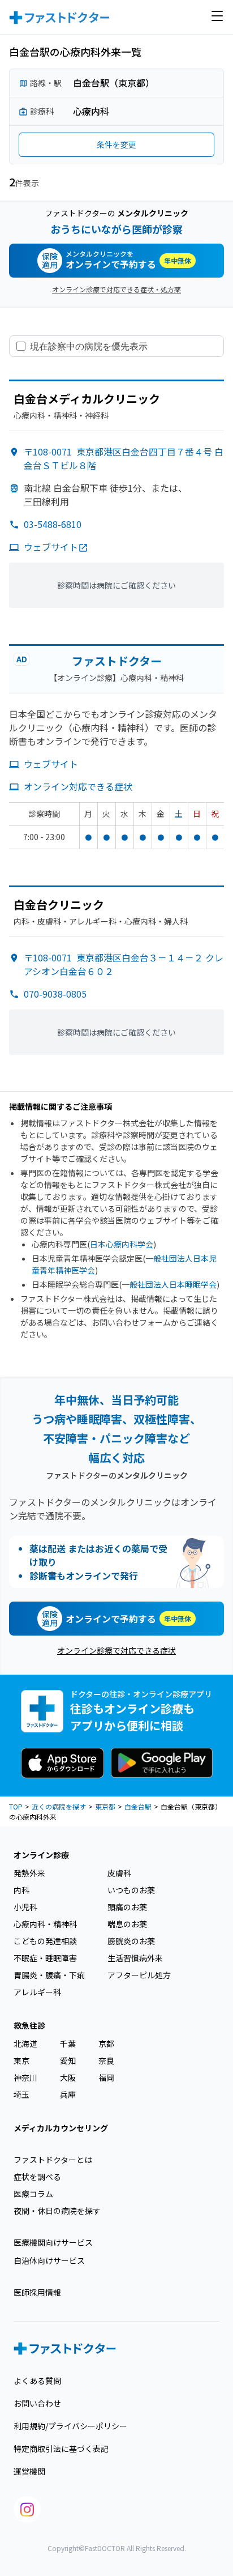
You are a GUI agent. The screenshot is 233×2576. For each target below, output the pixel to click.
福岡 (106, 2077)
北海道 (25, 2043)
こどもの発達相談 (45, 1941)
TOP (16, 1806)
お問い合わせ (37, 2403)
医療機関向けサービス (53, 2242)
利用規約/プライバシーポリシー (70, 2426)
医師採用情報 (37, 2292)
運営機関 (29, 2471)
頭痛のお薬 (127, 1907)
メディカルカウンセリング (61, 2128)
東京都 (105, 1806)
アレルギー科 (37, 1992)
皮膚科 (119, 1873)
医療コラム (33, 2194)
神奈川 (25, 2077)
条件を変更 (116, 144)
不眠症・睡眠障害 (45, 1958)
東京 (21, 2060)
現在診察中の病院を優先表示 (89, 346)
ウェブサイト (51, 547)
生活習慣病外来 (135, 1958)
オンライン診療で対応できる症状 (116, 1650)
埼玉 (21, 2094)
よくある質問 (37, 2381)
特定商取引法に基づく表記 (61, 2449)
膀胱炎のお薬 (131, 1941)
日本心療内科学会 (122, 1244)
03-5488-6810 (53, 524)
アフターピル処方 (139, 1975)
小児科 (25, 1907)
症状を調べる (37, 2177)
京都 (106, 2043)
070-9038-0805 (55, 994)
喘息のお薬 (127, 1924)
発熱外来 (29, 1873)
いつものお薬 (131, 1890)
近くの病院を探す (59, 1806)
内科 (21, 1890)
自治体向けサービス (49, 2260)
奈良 (106, 2060)
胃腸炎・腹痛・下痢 (49, 1975)
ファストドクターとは (53, 2160)
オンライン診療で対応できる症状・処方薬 (116, 289)
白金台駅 (138, 1806)
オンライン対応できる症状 (78, 786)
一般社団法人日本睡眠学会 (169, 1284)
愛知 (68, 2060)
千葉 (68, 2043)
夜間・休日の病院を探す (57, 2211)
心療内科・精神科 (45, 1924)
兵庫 (68, 2094)
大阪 (68, 2077)
